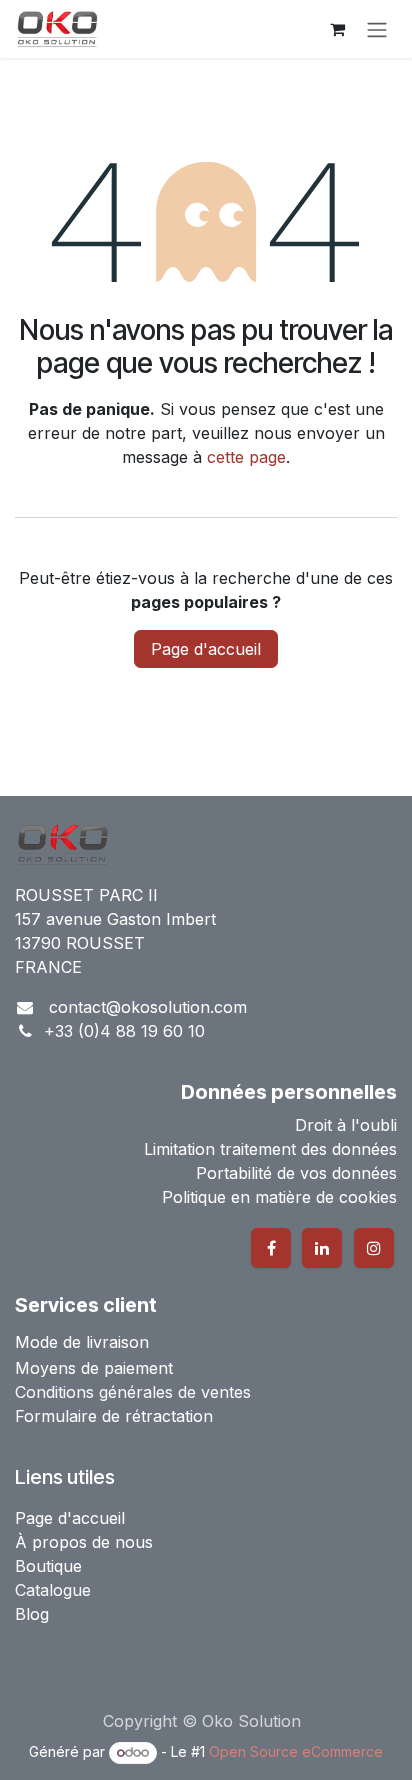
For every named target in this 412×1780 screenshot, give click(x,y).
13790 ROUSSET (80, 943)
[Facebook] (271, 1248)
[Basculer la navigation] (377, 29)
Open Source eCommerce (296, 1751)
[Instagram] (374, 1248)
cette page (246, 457)
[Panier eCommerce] (337, 29)
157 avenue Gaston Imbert (115, 919)
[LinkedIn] (322, 1248)
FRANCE (48, 967)
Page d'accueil (206, 649)
